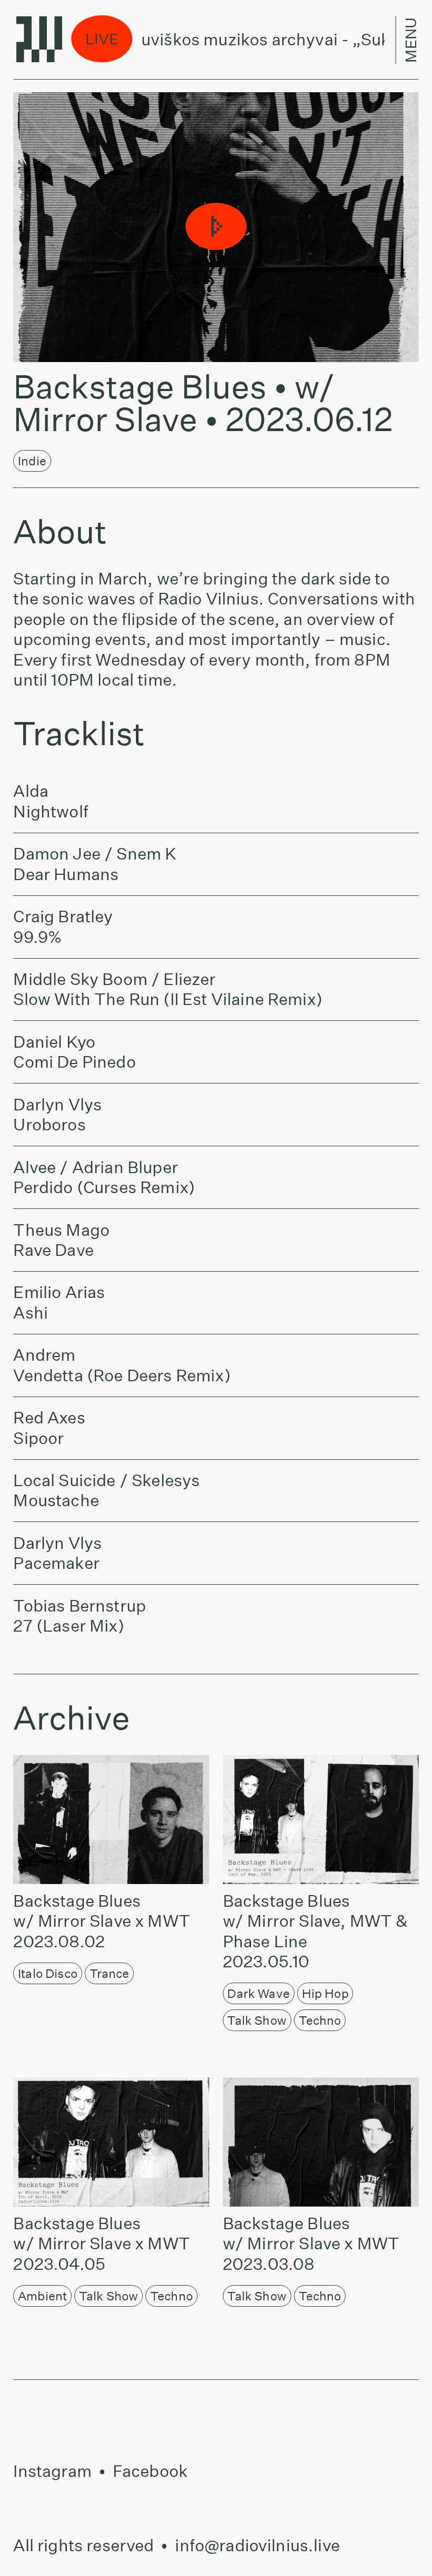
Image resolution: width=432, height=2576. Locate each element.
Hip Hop (325, 1993)
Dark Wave (258, 1993)
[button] (216, 227)
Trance (110, 1973)
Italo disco (48, 1973)
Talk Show (257, 2020)
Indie (32, 461)
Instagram (52, 2471)
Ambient (42, 2296)
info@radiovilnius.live (257, 2545)
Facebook (150, 2471)
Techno (320, 2020)
